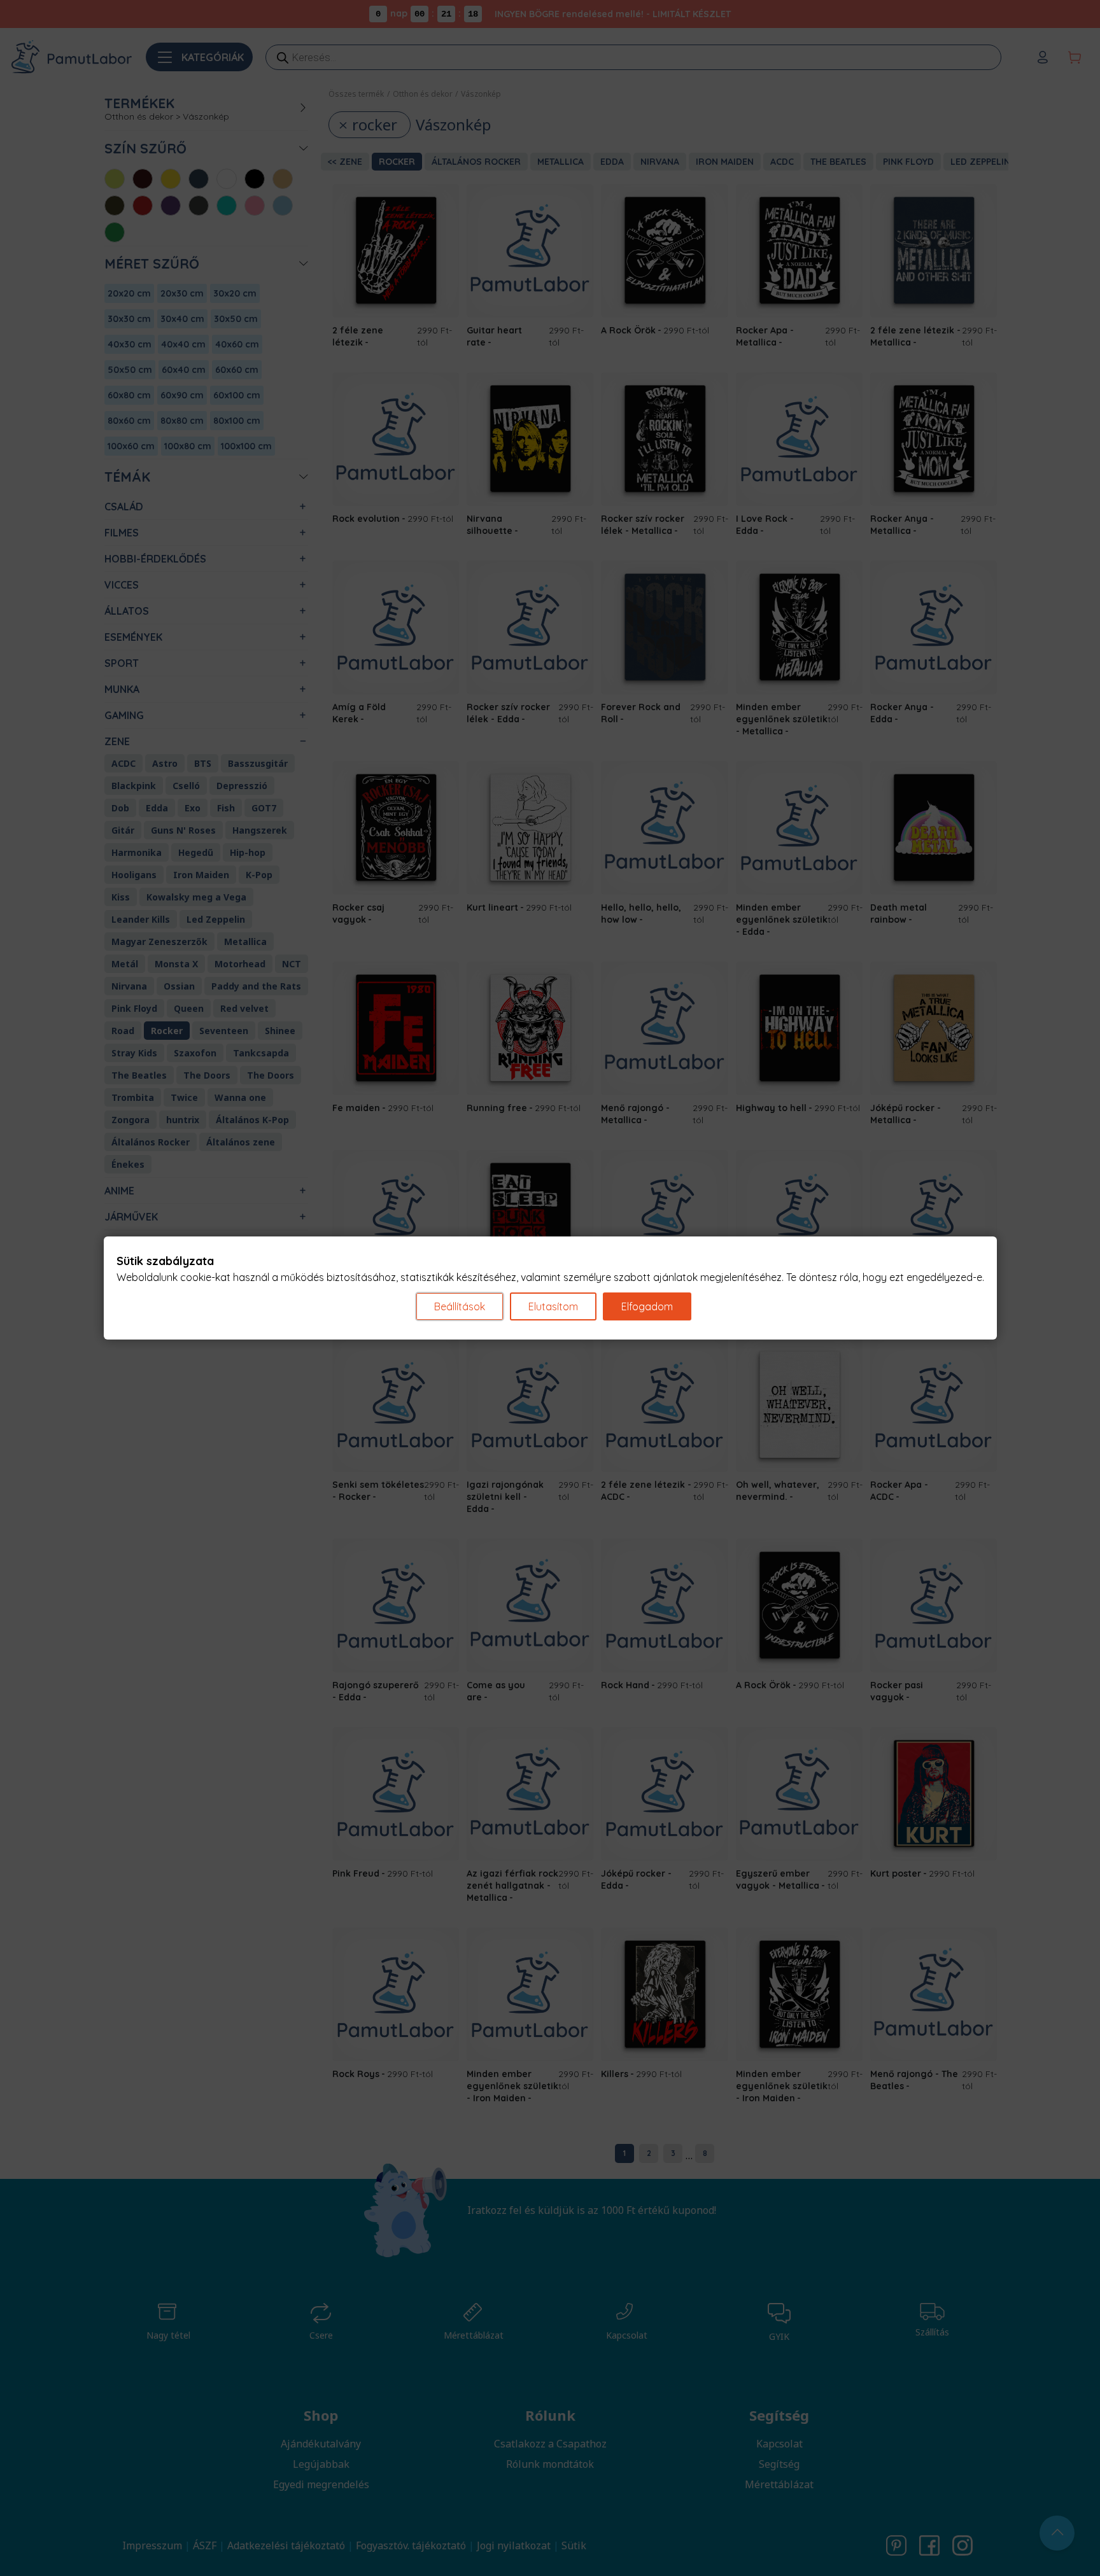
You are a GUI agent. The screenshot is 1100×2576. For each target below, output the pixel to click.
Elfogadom (647, 1306)
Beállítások (460, 1306)
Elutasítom (553, 1306)
